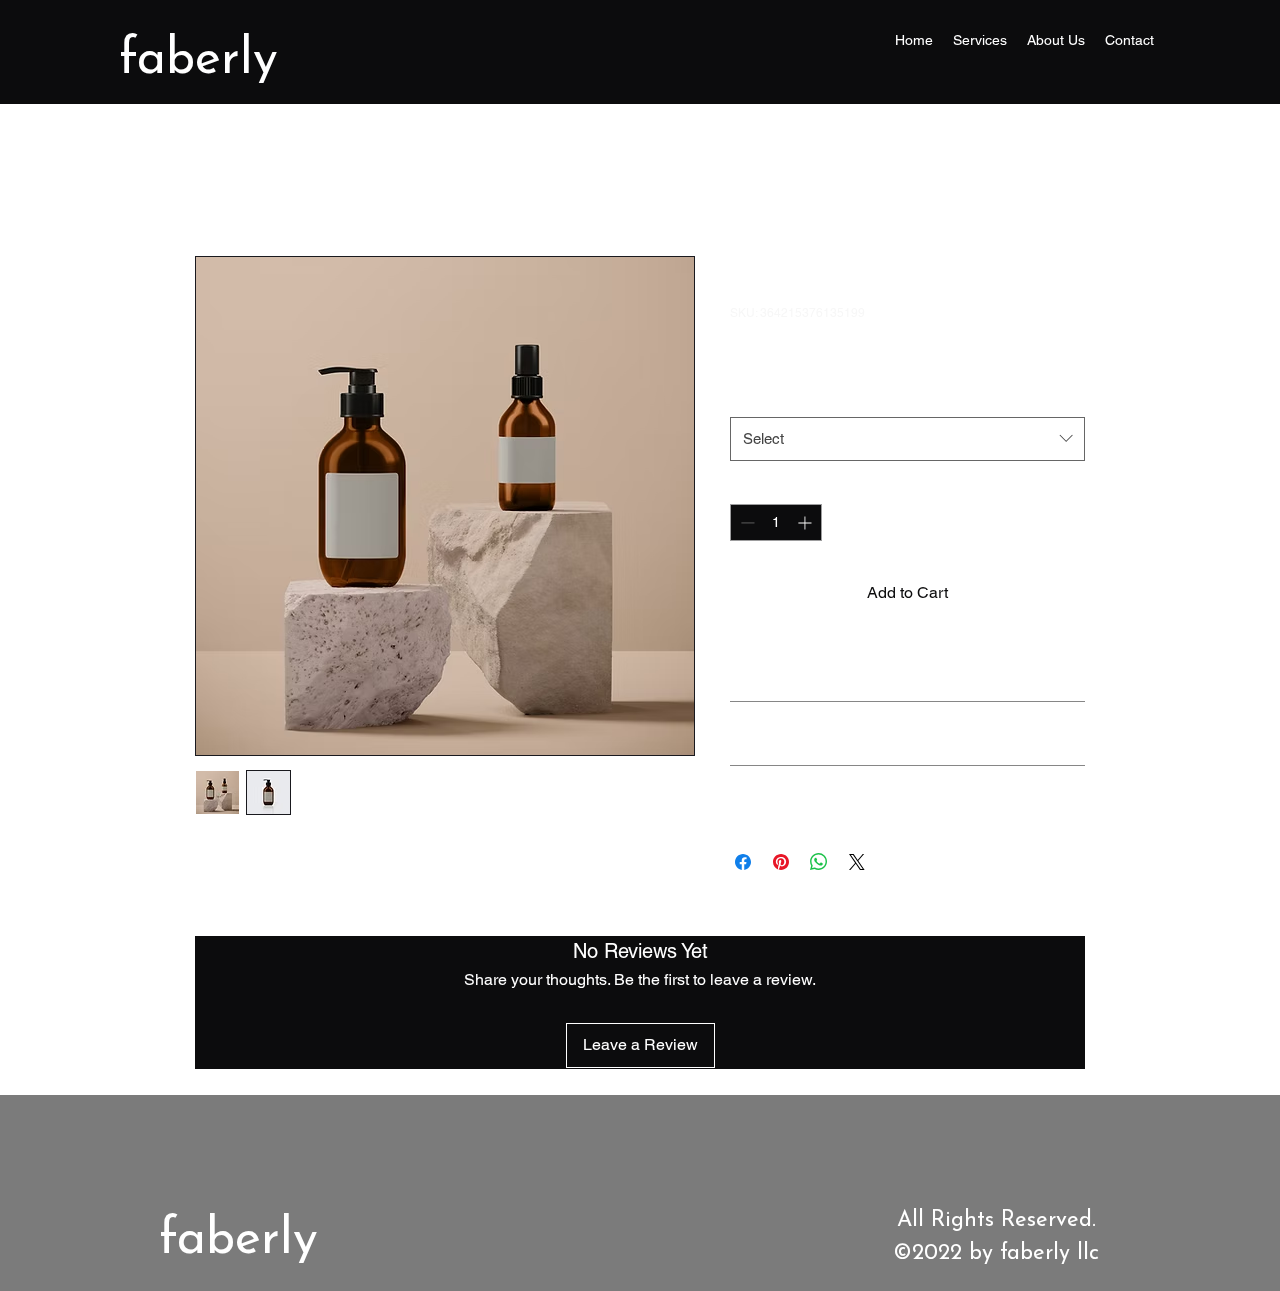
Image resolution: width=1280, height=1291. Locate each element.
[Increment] (806, 522)
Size (748, 396)
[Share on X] (857, 862)
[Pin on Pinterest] (781, 862)
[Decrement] (745, 522)
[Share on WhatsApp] (819, 862)
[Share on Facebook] (743, 862)
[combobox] (907, 439)
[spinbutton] (776, 522)
